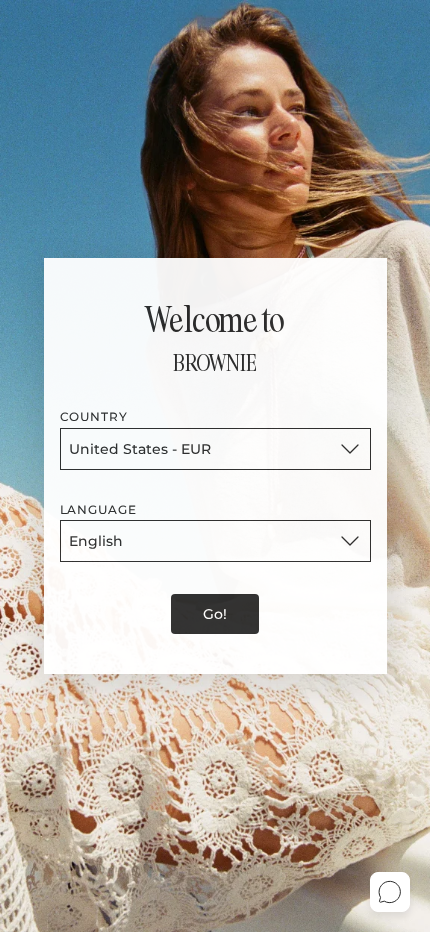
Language (99, 509)
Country (94, 416)
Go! (215, 614)
